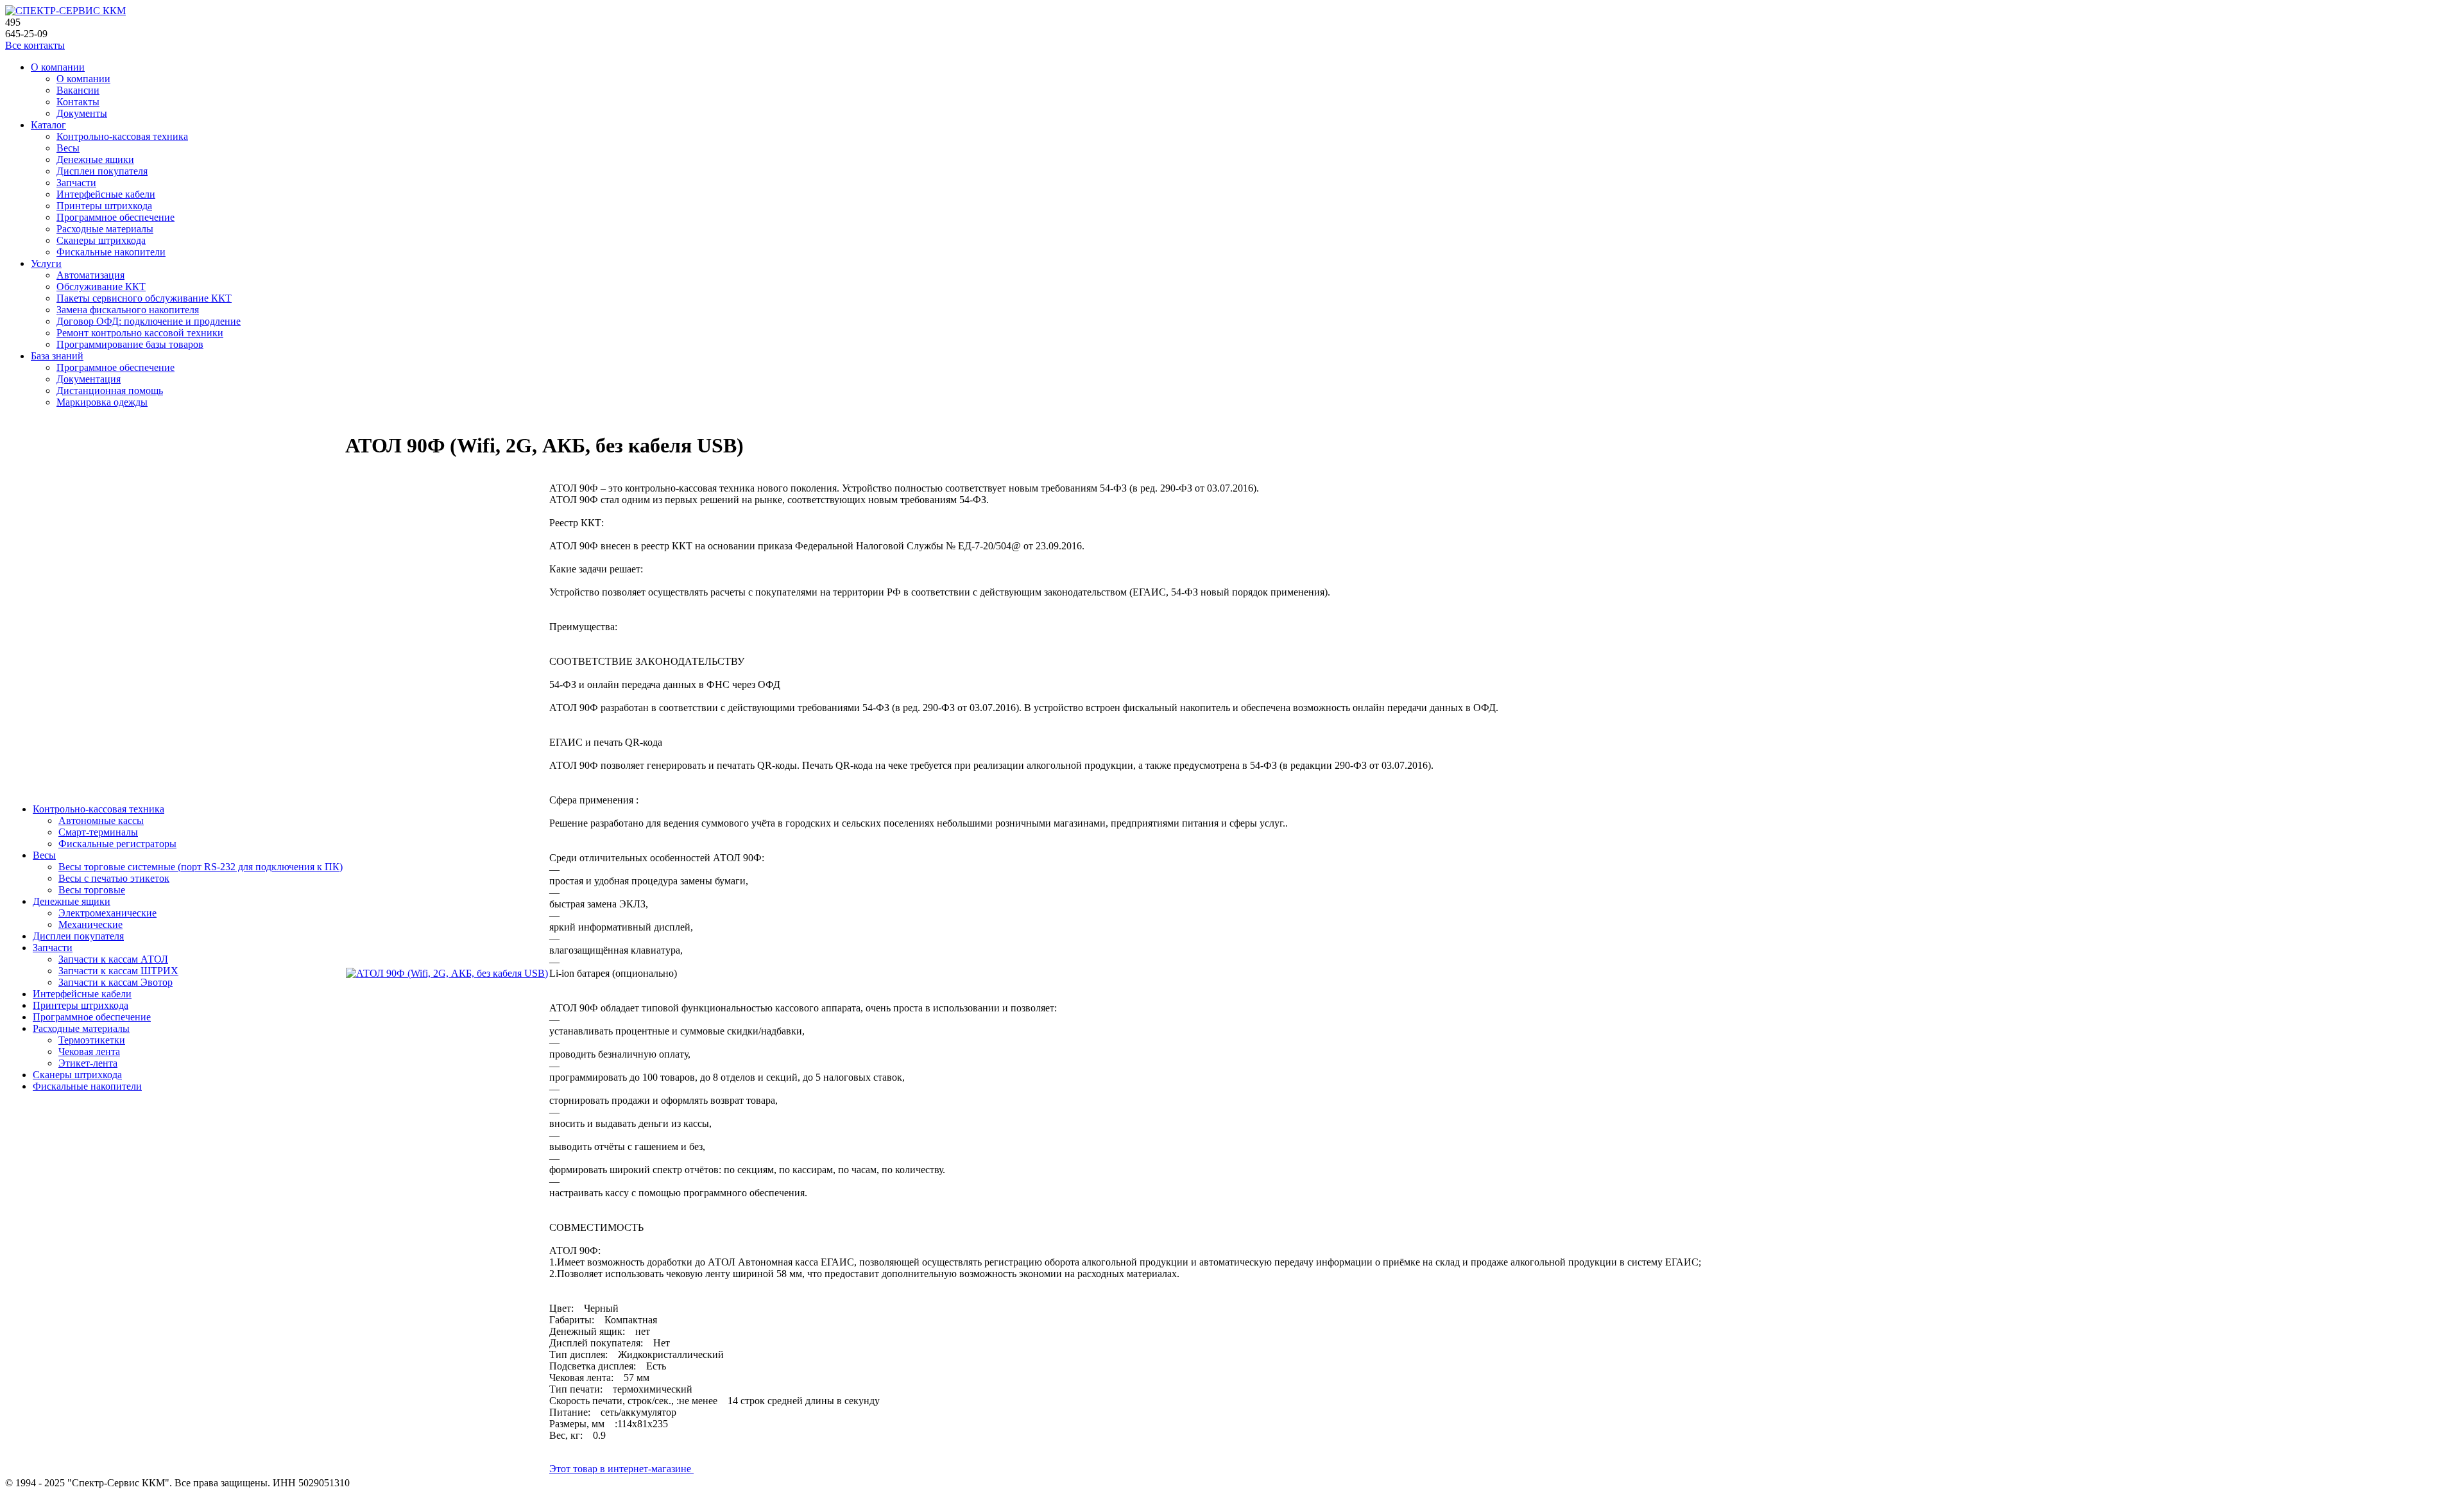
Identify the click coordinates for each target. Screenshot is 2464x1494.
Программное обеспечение (116, 217)
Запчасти (76, 183)
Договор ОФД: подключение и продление (149, 321)
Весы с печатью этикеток (114, 878)
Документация (89, 379)
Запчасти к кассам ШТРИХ (118, 971)
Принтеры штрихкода (104, 206)
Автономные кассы (101, 820)
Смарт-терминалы (98, 832)
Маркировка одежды (102, 402)
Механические (90, 924)
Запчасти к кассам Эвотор (116, 982)
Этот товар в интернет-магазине (621, 1469)
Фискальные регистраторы (117, 844)
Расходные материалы (105, 229)
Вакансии (78, 90)
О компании (58, 67)
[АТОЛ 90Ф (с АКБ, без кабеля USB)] (447, 973)
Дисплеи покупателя (102, 171)
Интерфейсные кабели (106, 194)
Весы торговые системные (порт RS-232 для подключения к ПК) (201, 867)
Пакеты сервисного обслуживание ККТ (144, 298)
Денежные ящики (95, 159)
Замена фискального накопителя (128, 310)
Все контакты (35, 45)
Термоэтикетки (92, 1040)
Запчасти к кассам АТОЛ (113, 959)
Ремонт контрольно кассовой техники (140, 333)
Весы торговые (92, 890)
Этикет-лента (88, 1063)
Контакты (78, 102)
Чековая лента (89, 1052)
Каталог (48, 125)
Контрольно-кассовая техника (122, 136)
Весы (68, 148)
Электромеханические (107, 913)
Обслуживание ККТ (101, 287)
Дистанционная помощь (110, 391)
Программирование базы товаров (130, 344)
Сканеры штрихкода (101, 240)
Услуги (46, 263)
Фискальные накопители (111, 252)
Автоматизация (90, 275)
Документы (82, 113)
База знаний (57, 356)
